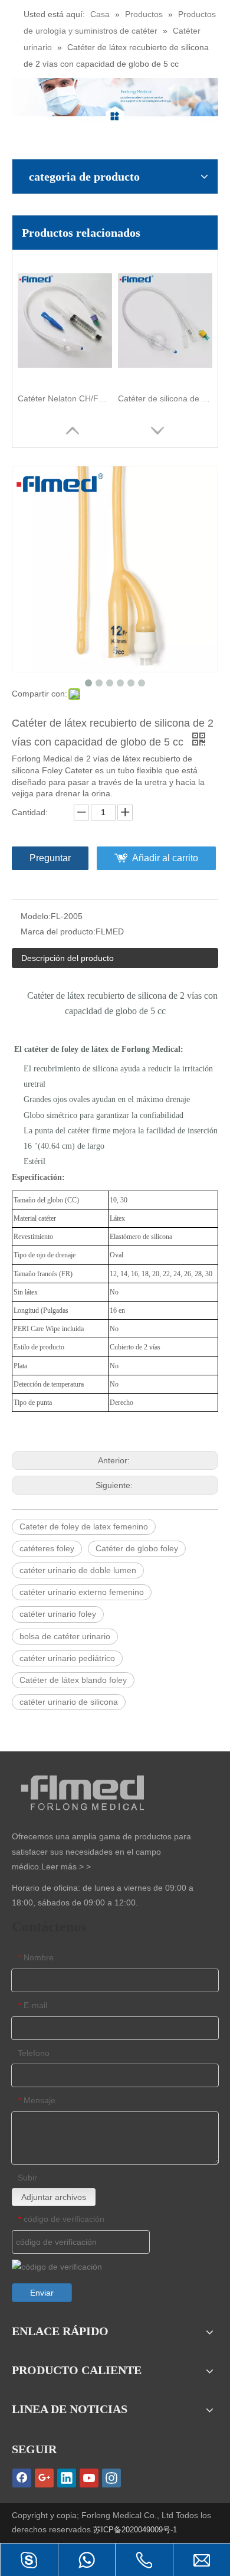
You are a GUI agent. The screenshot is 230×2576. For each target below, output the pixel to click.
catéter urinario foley (58, 1614)
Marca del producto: (58, 931)
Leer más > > (66, 1866)
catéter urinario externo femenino (82, 1592)
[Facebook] (22, 2478)
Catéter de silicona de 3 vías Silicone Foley (165, 398)
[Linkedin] (67, 2478)
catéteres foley (47, 1548)
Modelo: (36, 916)
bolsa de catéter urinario (65, 1636)
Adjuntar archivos (54, 2197)
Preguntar (50, 858)
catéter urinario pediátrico (67, 1658)
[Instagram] (111, 2478)
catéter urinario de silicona (69, 1702)
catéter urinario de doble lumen (78, 1570)
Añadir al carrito (165, 858)
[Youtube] (89, 2478)
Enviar (42, 2293)
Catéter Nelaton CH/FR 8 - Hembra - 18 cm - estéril (65, 398)
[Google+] (44, 2478)
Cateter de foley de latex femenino (84, 1526)
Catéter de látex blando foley (73, 1680)
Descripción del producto (68, 958)
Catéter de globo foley (137, 1548)
